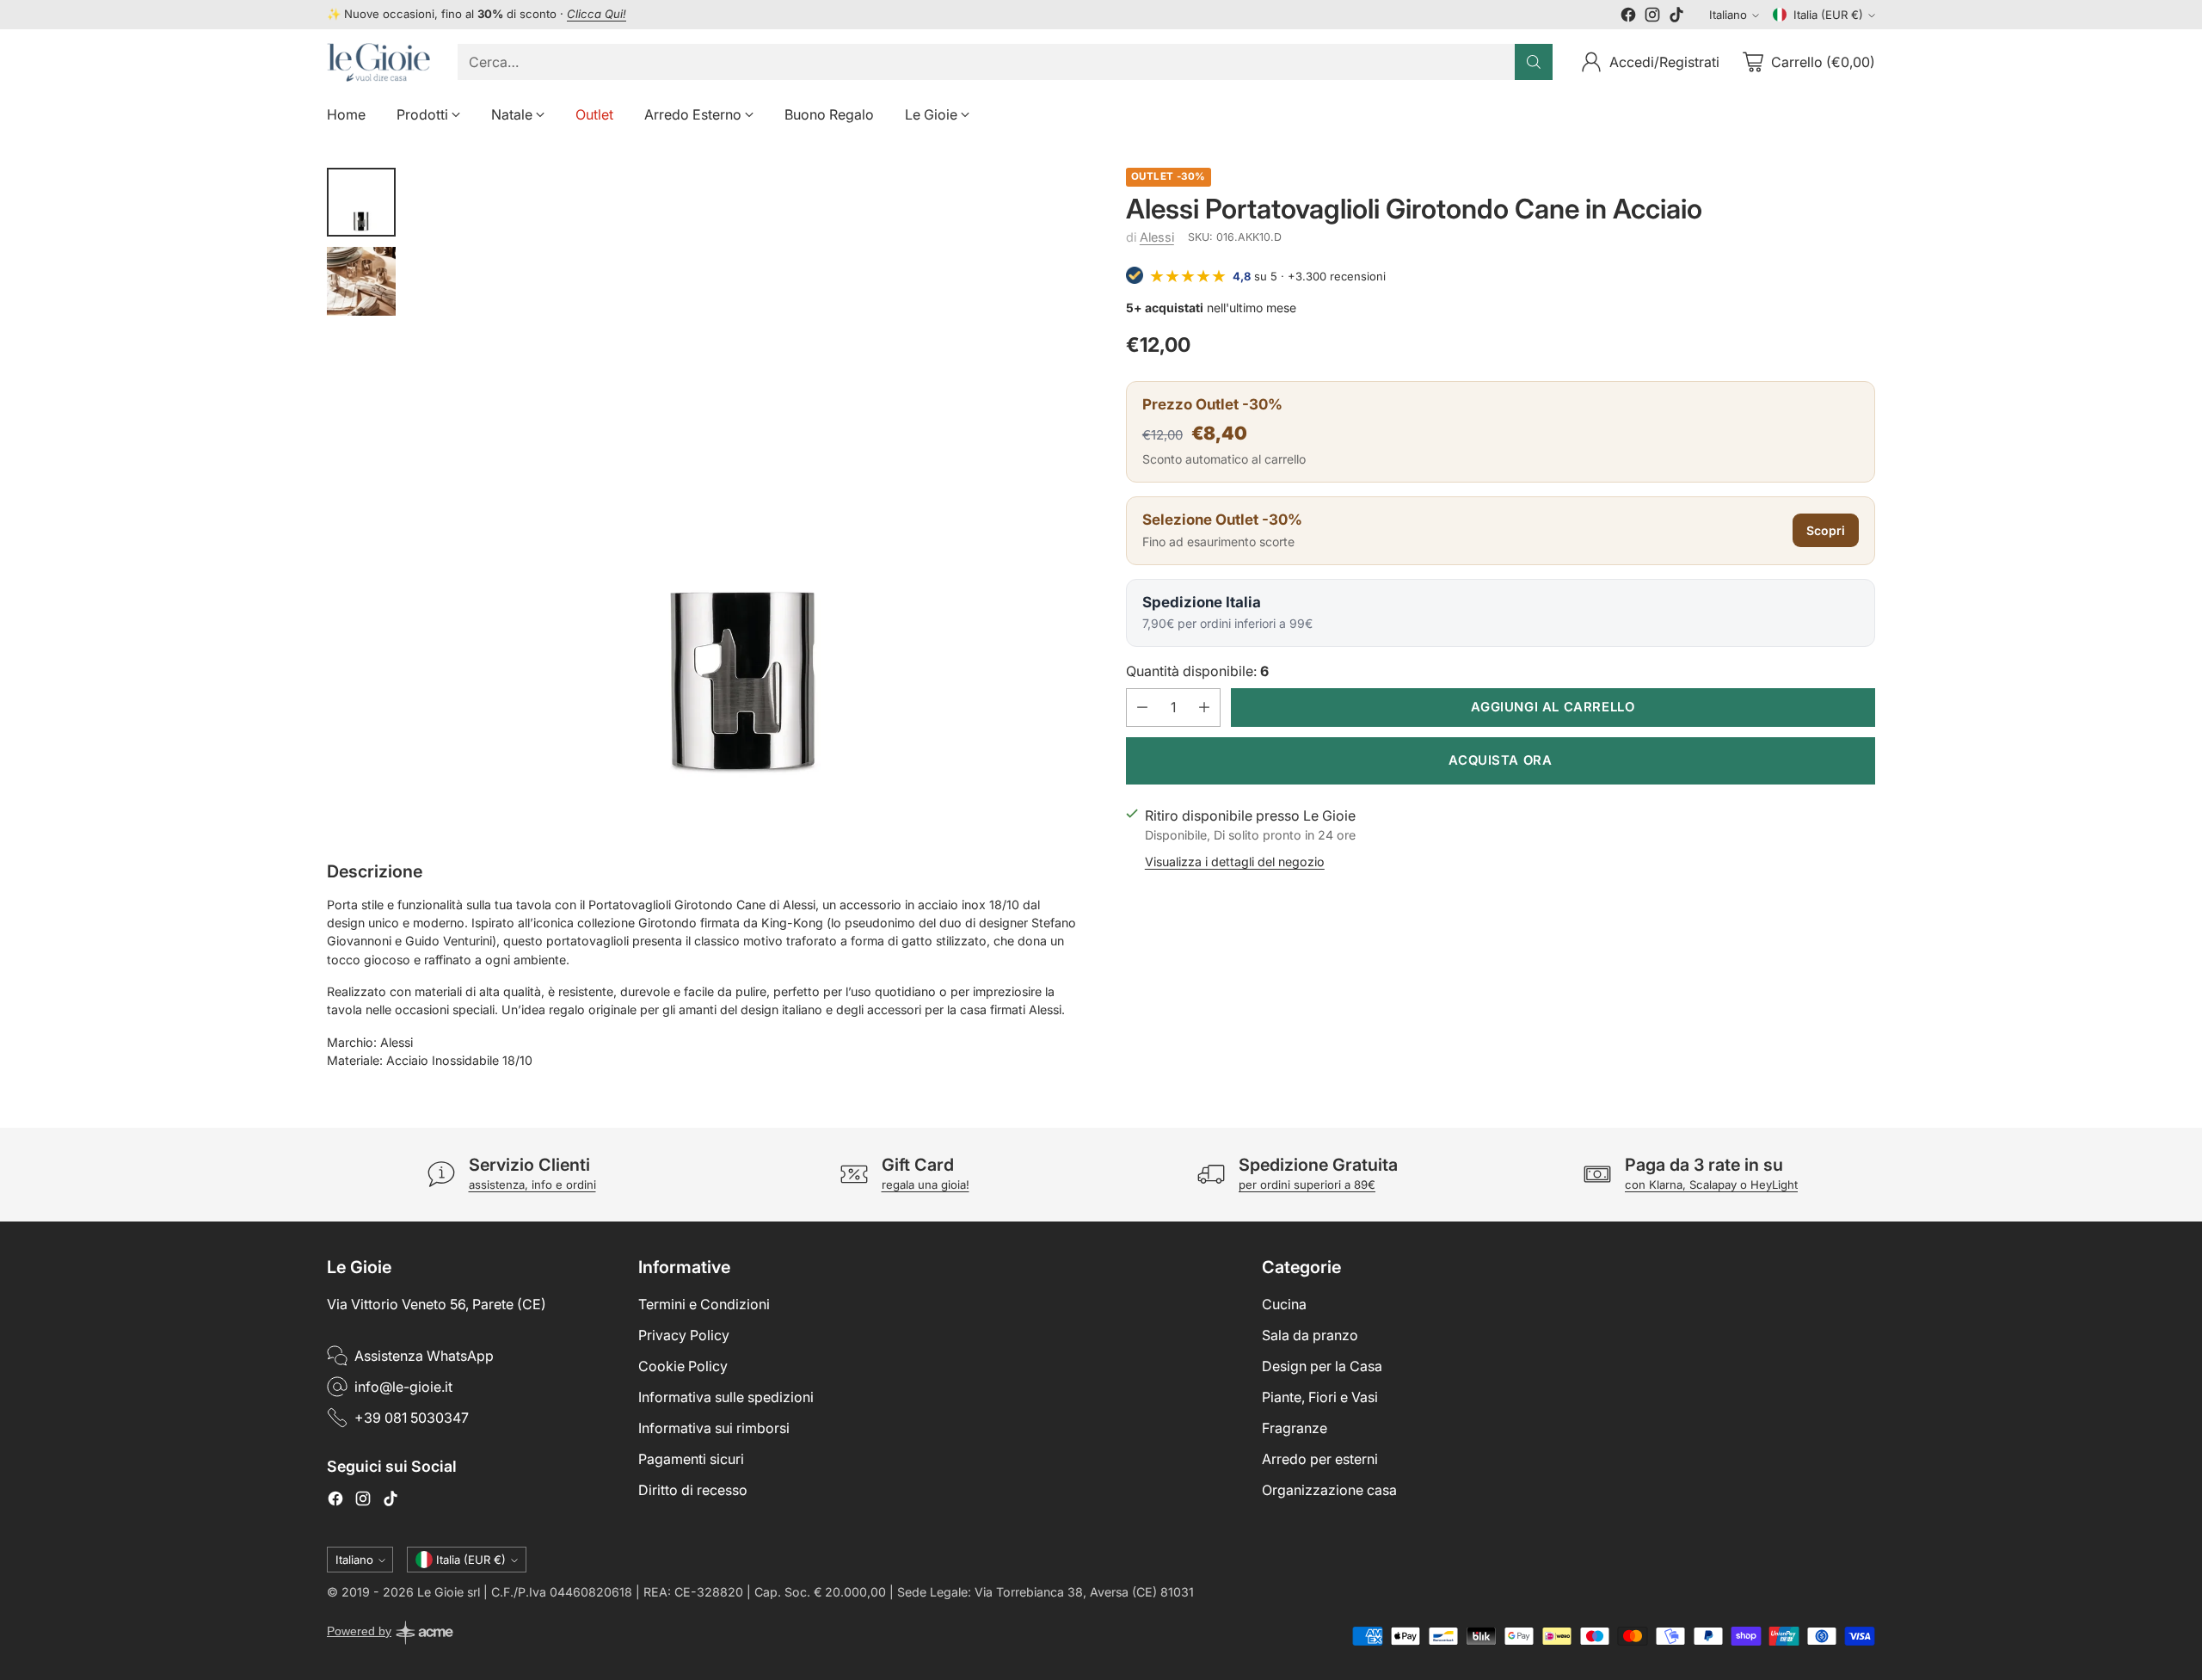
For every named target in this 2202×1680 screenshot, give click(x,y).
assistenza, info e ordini (532, 1185)
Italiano (1728, 15)
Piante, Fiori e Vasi (1320, 1397)
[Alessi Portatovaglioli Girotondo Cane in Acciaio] (744, 499)
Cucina (1284, 1304)
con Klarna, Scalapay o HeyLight (1711, 1185)
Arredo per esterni (1320, 1459)
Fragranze (1295, 1428)
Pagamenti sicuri (691, 1459)
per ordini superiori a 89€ (1307, 1185)
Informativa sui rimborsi (714, 1428)
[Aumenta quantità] (1204, 707)
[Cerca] (1534, 62)
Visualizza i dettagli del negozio (1235, 861)
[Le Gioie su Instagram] (1652, 17)
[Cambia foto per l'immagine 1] (361, 202)
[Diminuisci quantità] (1142, 707)
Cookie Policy (683, 1366)
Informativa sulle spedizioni (726, 1397)
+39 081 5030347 (412, 1418)
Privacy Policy (684, 1335)
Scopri (1826, 530)
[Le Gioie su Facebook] (1628, 17)
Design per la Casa (1322, 1366)
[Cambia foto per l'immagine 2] (361, 281)
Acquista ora (1500, 760)
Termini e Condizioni (704, 1304)
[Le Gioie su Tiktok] (1676, 17)
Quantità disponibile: (1197, 670)
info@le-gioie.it (403, 1387)
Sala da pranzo (1310, 1335)
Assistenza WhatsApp (424, 1356)
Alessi (1157, 237)
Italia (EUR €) (1828, 15)
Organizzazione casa (1329, 1490)
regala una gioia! (926, 1185)
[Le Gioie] (378, 62)
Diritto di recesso (693, 1490)
